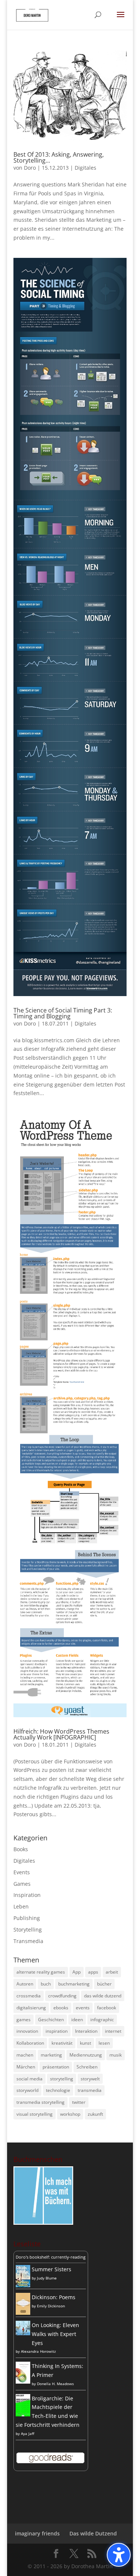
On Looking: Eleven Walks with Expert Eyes (55, 2334)
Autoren (25, 1984)
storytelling (62, 2079)
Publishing (27, 1918)
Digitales (85, 168)
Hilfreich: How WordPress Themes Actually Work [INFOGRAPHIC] (61, 1734)
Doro (30, 168)
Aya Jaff (28, 2433)
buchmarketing (74, 1984)
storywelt (90, 2079)
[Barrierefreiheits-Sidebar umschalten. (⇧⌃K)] (119, 2555)
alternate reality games (41, 1972)
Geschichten (51, 2020)
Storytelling (28, 1929)
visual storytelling (35, 2114)
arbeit (112, 1972)
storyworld (27, 2090)
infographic (102, 2020)
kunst (85, 2043)
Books (21, 1849)
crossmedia (29, 1996)
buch (46, 1984)
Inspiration (27, 1895)
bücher (104, 1984)
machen (25, 2055)
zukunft (95, 2114)
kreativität (62, 2043)
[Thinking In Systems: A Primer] (23, 2382)
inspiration (57, 2031)
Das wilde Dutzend (93, 2533)
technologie (58, 2090)
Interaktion (86, 2031)
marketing (51, 2055)
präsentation (56, 2067)
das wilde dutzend (103, 1996)
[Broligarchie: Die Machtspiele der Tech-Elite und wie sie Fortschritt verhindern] (23, 2415)
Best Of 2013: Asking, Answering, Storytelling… (59, 157)
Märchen (26, 2067)
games (24, 2020)
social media (29, 2079)
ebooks (61, 2008)
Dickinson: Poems (54, 2297)
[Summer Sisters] (23, 2285)
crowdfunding (62, 1996)
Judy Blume (47, 2278)
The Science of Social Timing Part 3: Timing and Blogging (63, 1013)
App (77, 1972)
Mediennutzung (86, 2055)
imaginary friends (37, 2533)
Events (22, 1872)
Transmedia (28, 1941)
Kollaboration (30, 2043)
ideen (77, 2020)
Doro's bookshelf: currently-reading (51, 2257)
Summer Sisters (52, 2269)
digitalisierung (31, 2008)
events (83, 2008)
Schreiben (87, 2067)
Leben (21, 1906)
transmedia (90, 2090)
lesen (104, 2043)
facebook (107, 2008)
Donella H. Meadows (55, 2384)
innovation (27, 2031)
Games (22, 1884)
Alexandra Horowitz (38, 2351)
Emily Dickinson (51, 2306)
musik (116, 2055)
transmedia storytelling (41, 2102)
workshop (70, 2114)
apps (93, 1972)
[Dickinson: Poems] (23, 2313)
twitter (79, 2102)
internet (113, 2031)
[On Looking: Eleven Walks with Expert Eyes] (23, 2333)
